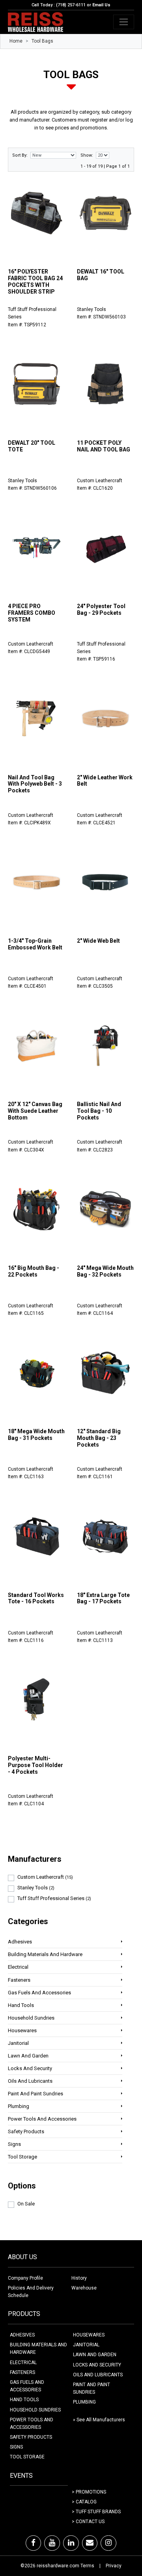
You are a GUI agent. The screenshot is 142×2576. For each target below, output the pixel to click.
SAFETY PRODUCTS (31, 2437)
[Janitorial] (122, 2043)
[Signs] (122, 2144)
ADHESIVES (22, 2335)
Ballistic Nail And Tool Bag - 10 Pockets (99, 1111)
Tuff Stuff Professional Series (54, 1898)
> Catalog (84, 2502)
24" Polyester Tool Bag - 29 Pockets (101, 609)
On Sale (26, 2204)
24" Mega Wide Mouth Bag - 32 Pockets (105, 1271)
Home (16, 41)
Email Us (101, 5)
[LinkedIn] (71, 2543)
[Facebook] (33, 2543)
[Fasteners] (122, 1980)
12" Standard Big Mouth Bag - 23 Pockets (99, 1438)
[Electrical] (122, 1967)
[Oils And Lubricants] (122, 2081)
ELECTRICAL (23, 2363)
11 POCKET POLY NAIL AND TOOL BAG (104, 446)
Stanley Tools (36, 1888)
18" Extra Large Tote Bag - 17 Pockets (103, 1598)
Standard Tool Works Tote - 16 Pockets (36, 1598)
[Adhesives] (122, 1941)
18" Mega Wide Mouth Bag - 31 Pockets (36, 1435)
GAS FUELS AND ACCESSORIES (27, 2386)
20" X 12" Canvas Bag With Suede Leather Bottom (35, 1111)
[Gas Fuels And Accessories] (122, 1992)
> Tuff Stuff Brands (96, 2512)
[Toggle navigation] (124, 22)
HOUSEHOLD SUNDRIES (35, 2410)
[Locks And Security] (122, 2068)
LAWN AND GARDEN (95, 2355)
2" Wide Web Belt (98, 941)
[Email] (90, 2543)
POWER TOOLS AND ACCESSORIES (32, 2423)
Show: (87, 155)
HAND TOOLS (24, 2400)
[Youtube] (52, 2543)
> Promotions (89, 2492)
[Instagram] (108, 2543)
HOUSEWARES (89, 2335)
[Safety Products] (122, 2131)
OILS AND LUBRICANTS (98, 2375)
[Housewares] (122, 2030)
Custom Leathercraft (45, 1877)
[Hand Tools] (122, 2005)
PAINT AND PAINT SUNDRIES (92, 2388)
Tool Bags (42, 41)
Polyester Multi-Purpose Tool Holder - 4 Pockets (35, 1765)
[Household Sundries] (122, 2017)
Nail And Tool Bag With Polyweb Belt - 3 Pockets (35, 784)
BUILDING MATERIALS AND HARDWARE (38, 2349)
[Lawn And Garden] (122, 2055)
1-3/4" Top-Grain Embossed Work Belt (35, 944)
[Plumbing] (122, 2106)
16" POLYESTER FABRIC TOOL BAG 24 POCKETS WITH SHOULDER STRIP (35, 281)
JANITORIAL (86, 2345)
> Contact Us (88, 2522)
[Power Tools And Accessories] (122, 2118)
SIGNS (16, 2447)
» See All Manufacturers (99, 2420)
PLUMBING (84, 2402)
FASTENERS (22, 2372)
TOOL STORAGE (27, 2457)
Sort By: (20, 155)
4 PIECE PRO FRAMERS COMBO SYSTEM (32, 613)
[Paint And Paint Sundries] (122, 2093)
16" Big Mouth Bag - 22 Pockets (34, 1271)
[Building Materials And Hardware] (122, 1954)
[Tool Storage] (122, 2156)
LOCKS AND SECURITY (97, 2365)
